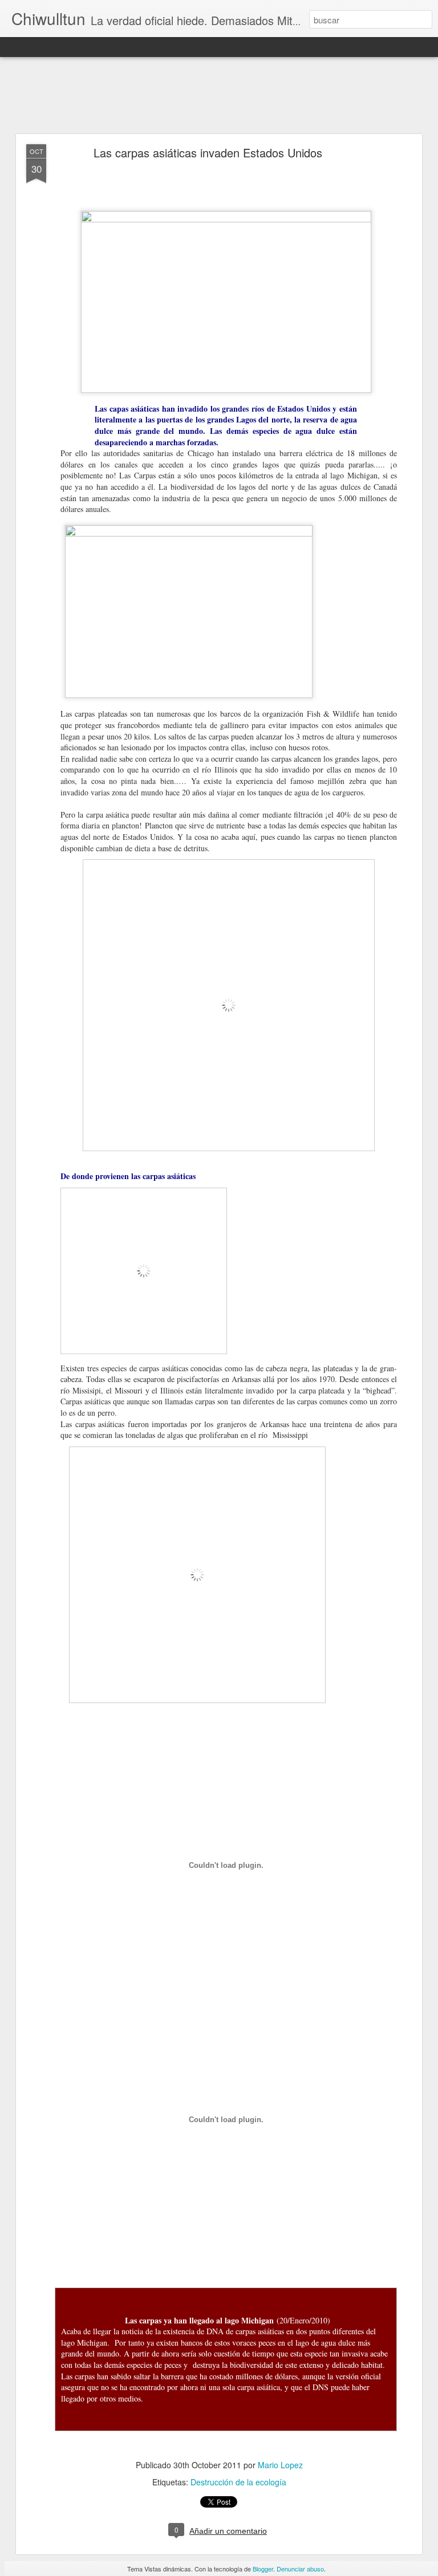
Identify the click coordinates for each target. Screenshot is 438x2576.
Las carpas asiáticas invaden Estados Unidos (208, 153)
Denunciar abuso (300, 2569)
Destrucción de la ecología (238, 2482)
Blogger (263, 2569)
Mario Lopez (280, 2465)
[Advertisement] (219, 96)
